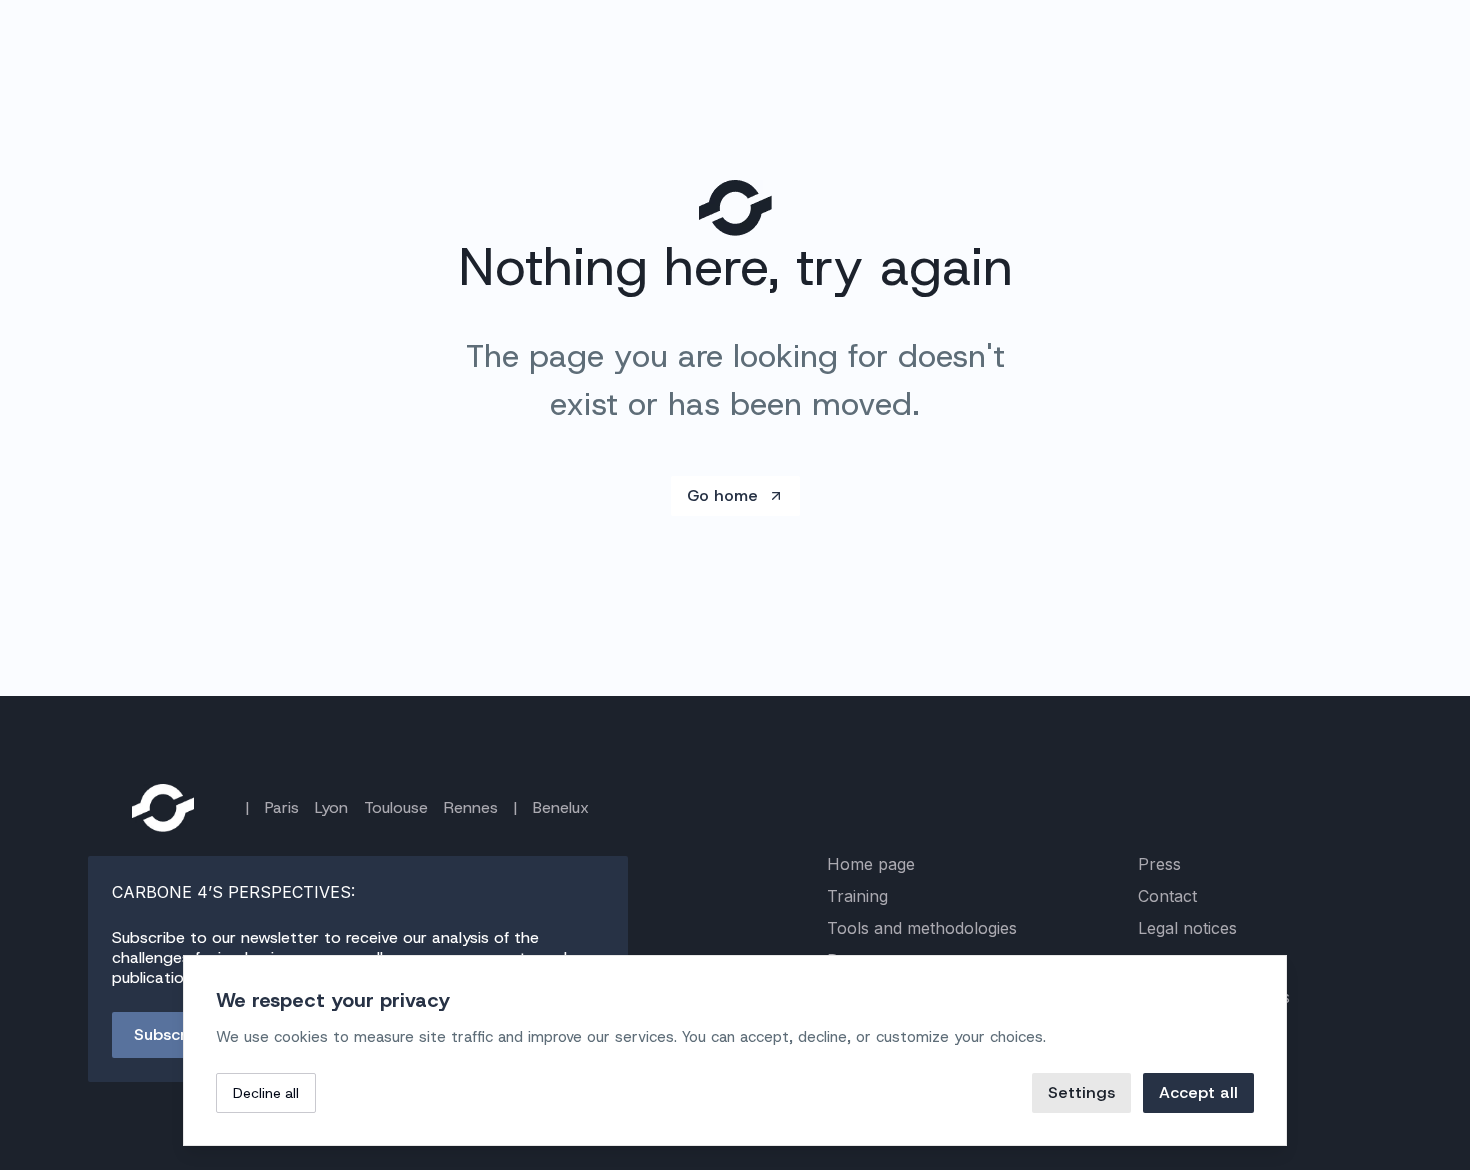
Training (857, 896)
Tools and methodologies (922, 928)
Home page (871, 864)
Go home (722, 495)
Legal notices (1187, 928)
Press (1159, 864)
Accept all (1198, 1092)
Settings (1081, 1092)
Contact (1167, 896)
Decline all (266, 1093)
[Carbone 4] (163, 808)
